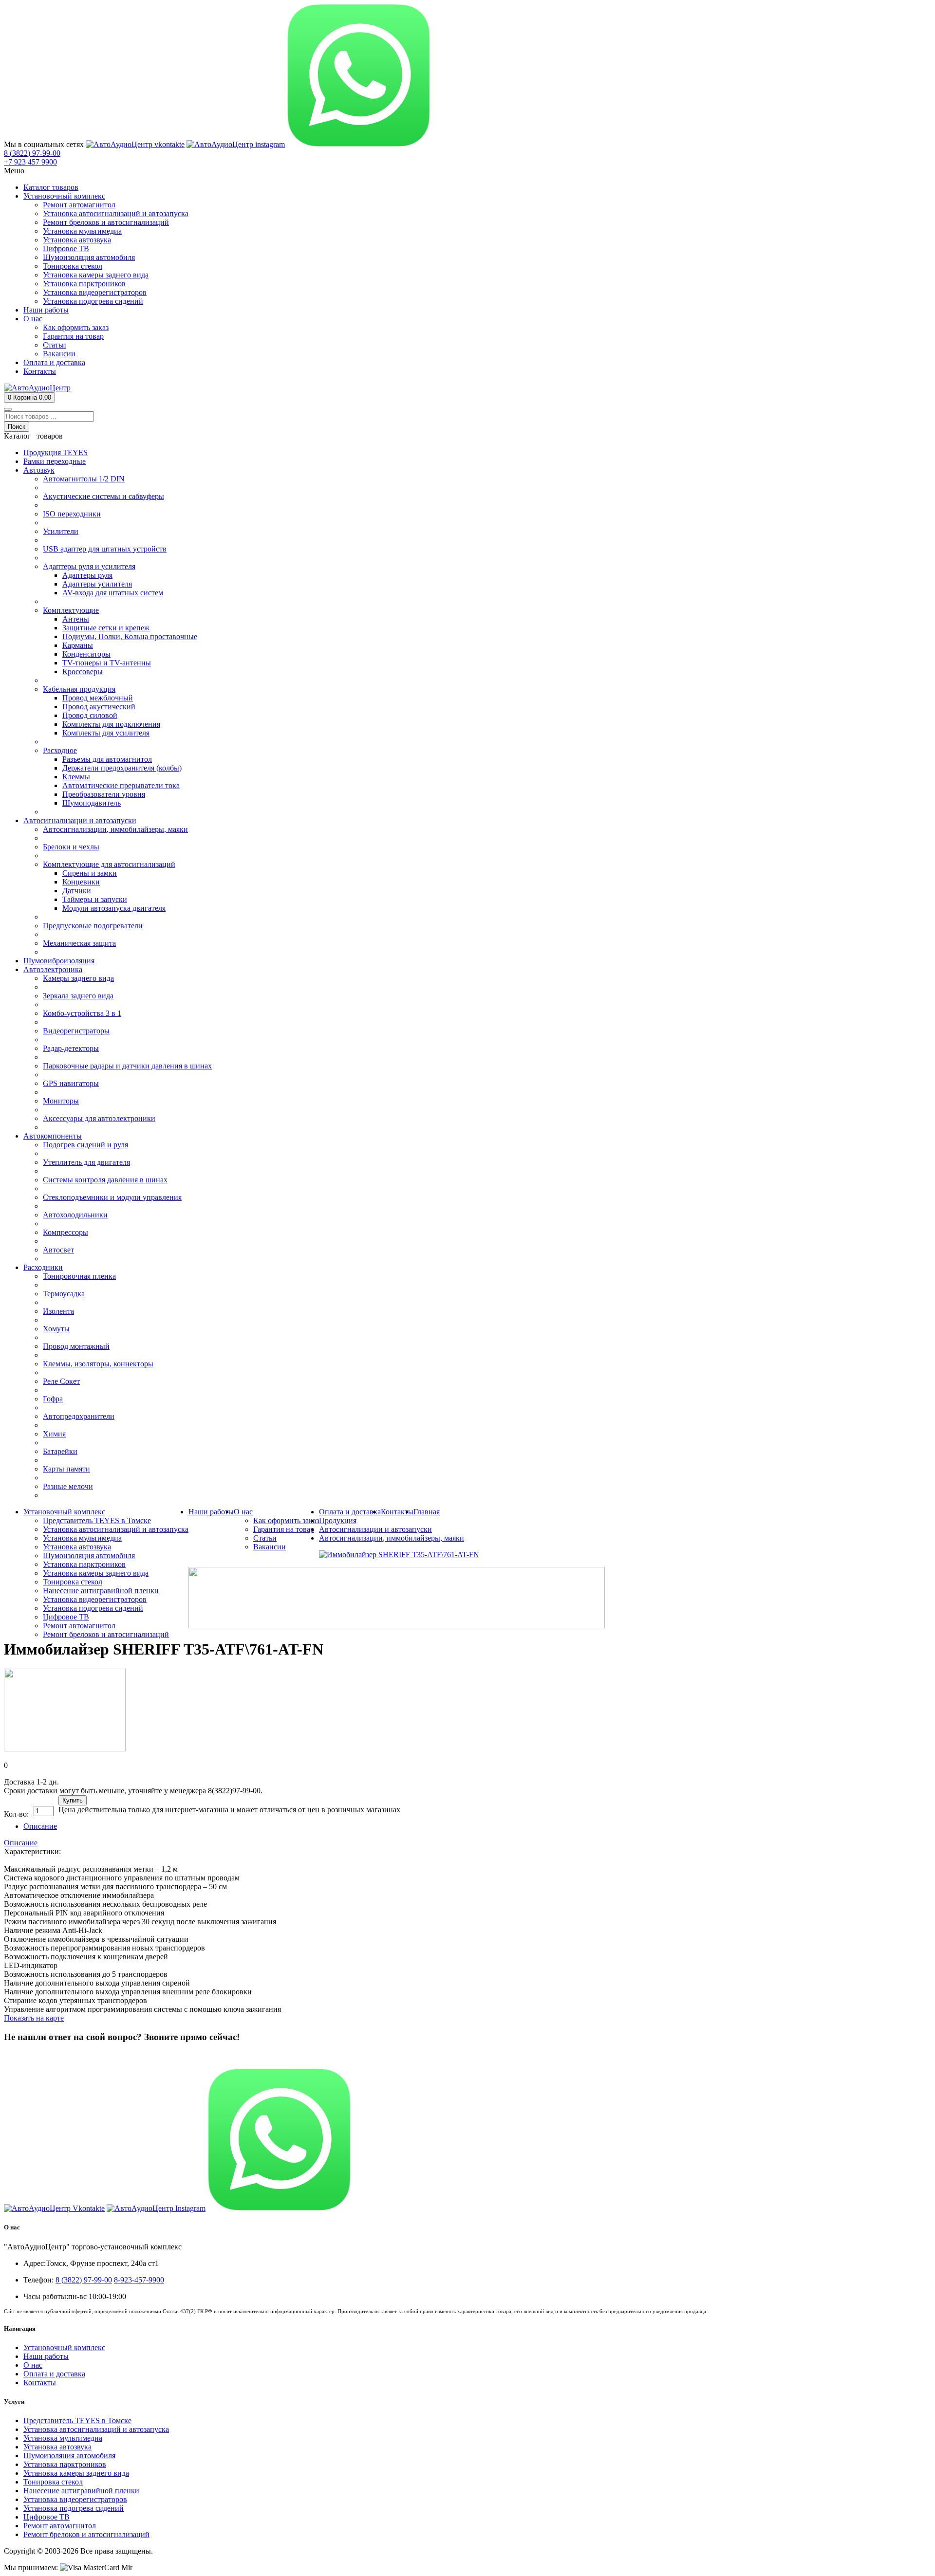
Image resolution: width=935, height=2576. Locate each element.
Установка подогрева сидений (74, 2508)
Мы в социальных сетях (44, 144)
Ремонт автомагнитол (60, 2526)
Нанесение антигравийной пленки (81, 2491)
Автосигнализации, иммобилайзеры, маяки (392, 1538)
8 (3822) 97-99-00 (32, 2056)
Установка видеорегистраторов (75, 2499)
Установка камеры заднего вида (76, 2473)
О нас (33, 2365)
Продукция (338, 1520)
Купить (73, 1800)
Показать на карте (34, 2018)
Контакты (40, 2383)
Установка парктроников (65, 2464)
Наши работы (46, 2356)
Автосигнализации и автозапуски (375, 1529)
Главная (427, 1512)
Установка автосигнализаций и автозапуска (96, 2429)
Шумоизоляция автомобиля (69, 2456)
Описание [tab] (40, 1826)
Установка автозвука (57, 2447)
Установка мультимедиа (63, 2438)
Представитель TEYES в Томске (77, 2420)
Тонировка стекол (53, 2482)
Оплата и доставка (54, 2374)
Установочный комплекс (64, 2347)
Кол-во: (16, 1814)
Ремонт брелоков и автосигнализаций (86, 2534)
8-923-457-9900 (139, 2280)
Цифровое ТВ (47, 2517)
